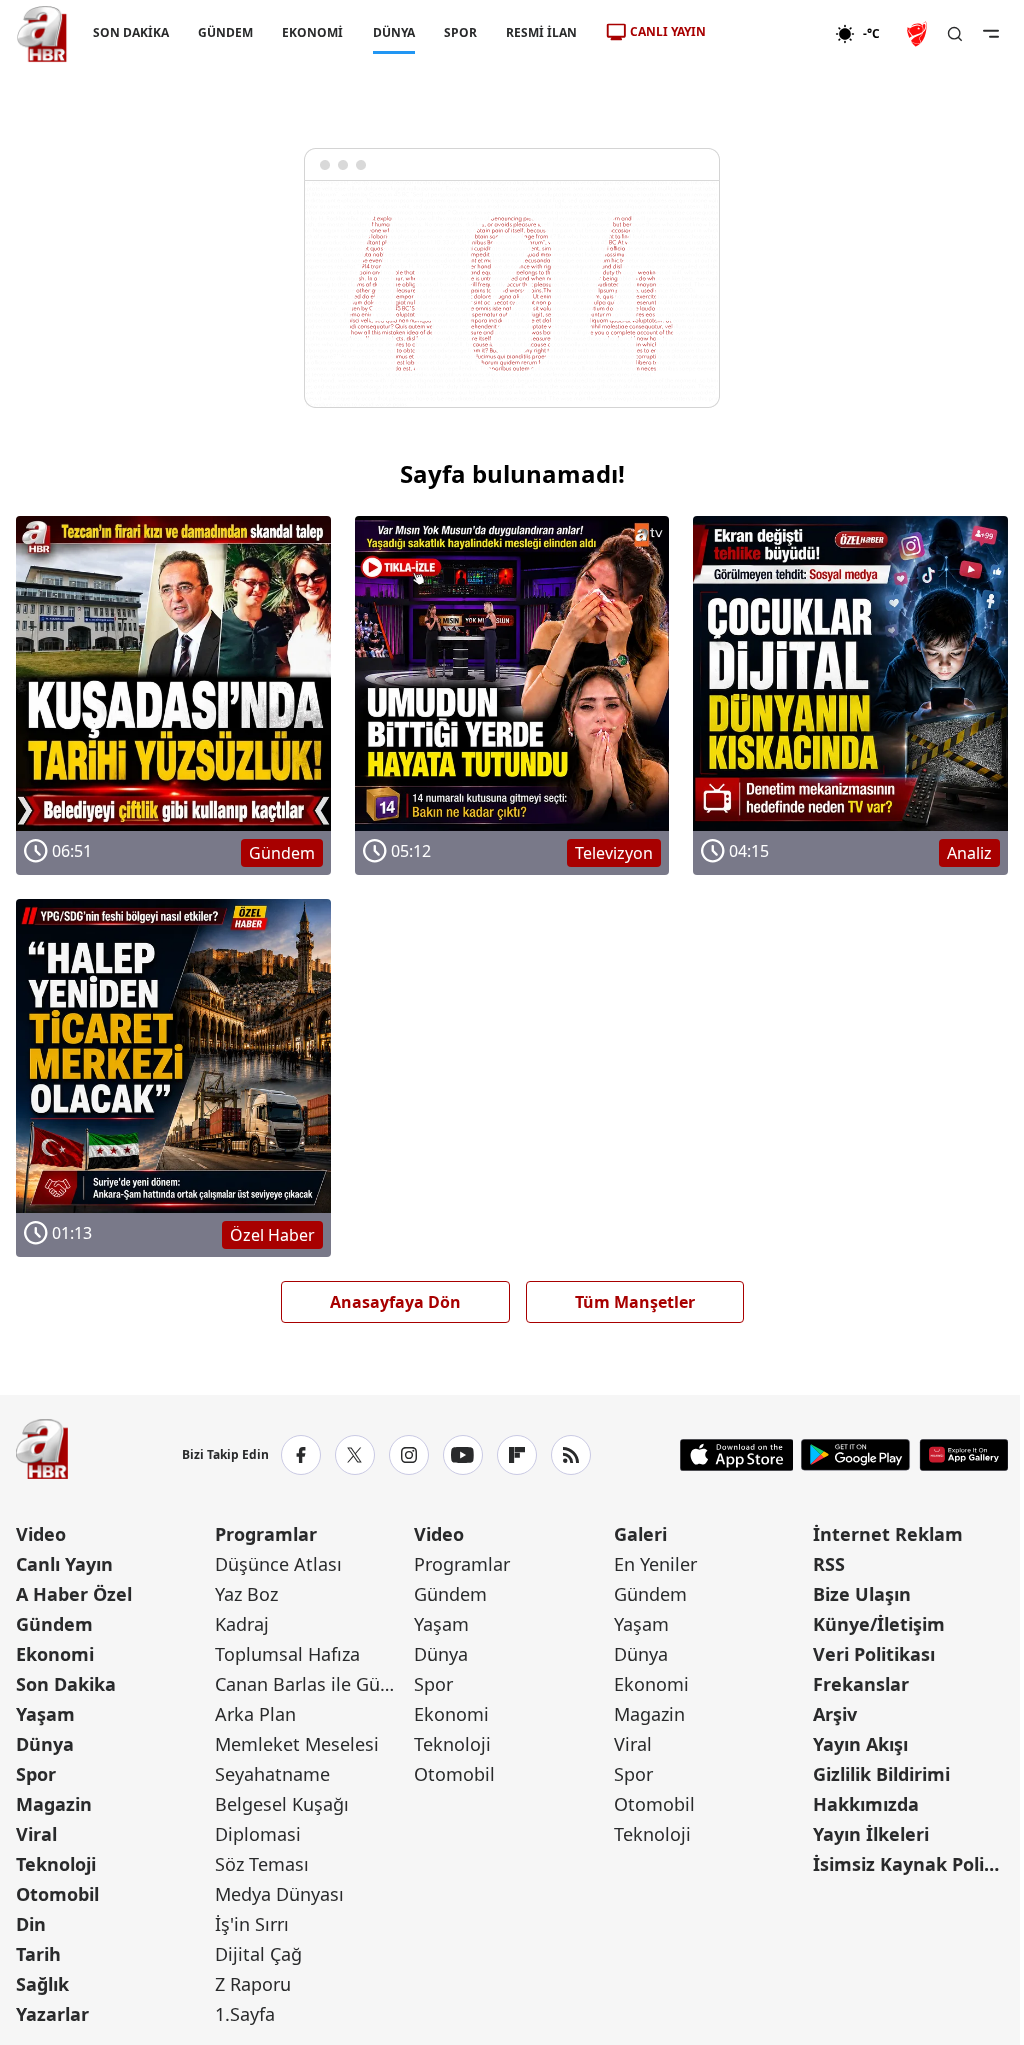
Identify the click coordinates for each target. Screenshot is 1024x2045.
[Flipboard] (517, 1455)
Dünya (45, 1744)
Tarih (38, 1954)
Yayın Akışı (860, 1744)
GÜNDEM (225, 32)
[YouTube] (463, 1455)
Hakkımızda (866, 1804)
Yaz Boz (246, 1594)
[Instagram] (409, 1455)
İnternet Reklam (888, 1534)
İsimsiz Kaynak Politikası (910, 1864)
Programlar (266, 1534)
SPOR (460, 32)
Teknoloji (56, 1864)
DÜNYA (394, 32)
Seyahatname (272, 1774)
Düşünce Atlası (278, 1564)
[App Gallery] (963, 1455)
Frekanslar (861, 1684)
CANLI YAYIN (668, 31)
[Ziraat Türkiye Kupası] (919, 34)
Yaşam (45, 1714)
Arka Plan (255, 1714)
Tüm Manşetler (635, 1302)
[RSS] (571, 1455)
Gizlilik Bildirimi (881, 1774)
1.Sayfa (245, 2014)
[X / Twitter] (355, 1455)
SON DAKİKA (131, 32)
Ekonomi (55, 1654)
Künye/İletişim (879, 1624)
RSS (829, 1564)
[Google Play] (855, 1455)
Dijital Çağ (258, 1954)
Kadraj (242, 1624)
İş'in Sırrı (252, 1924)
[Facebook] (301, 1455)
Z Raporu (253, 1984)
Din (31, 1924)
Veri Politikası (874, 1654)
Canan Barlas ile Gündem (312, 1684)
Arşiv (835, 1714)
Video (41, 1534)
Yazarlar (52, 2014)
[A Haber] (42, 34)
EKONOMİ (312, 32)
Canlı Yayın (64, 1564)
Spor (36, 1774)
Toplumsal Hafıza (287, 1654)
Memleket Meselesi (297, 1744)
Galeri (640, 1534)
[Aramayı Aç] (955, 34)
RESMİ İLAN (541, 32)
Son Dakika (66, 1684)
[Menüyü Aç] (991, 34)
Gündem (54, 1624)
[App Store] (737, 1455)
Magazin (54, 1804)
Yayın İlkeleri (871, 1834)
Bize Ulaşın (862, 1594)
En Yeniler (655, 1564)
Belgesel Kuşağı (282, 1804)
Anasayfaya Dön (395, 1302)
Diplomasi (258, 1834)
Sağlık (42, 1984)
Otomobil (57, 1894)
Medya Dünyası (279, 1894)
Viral (36, 1834)
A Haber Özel (74, 1594)
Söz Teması (262, 1864)
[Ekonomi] (770, 34)
